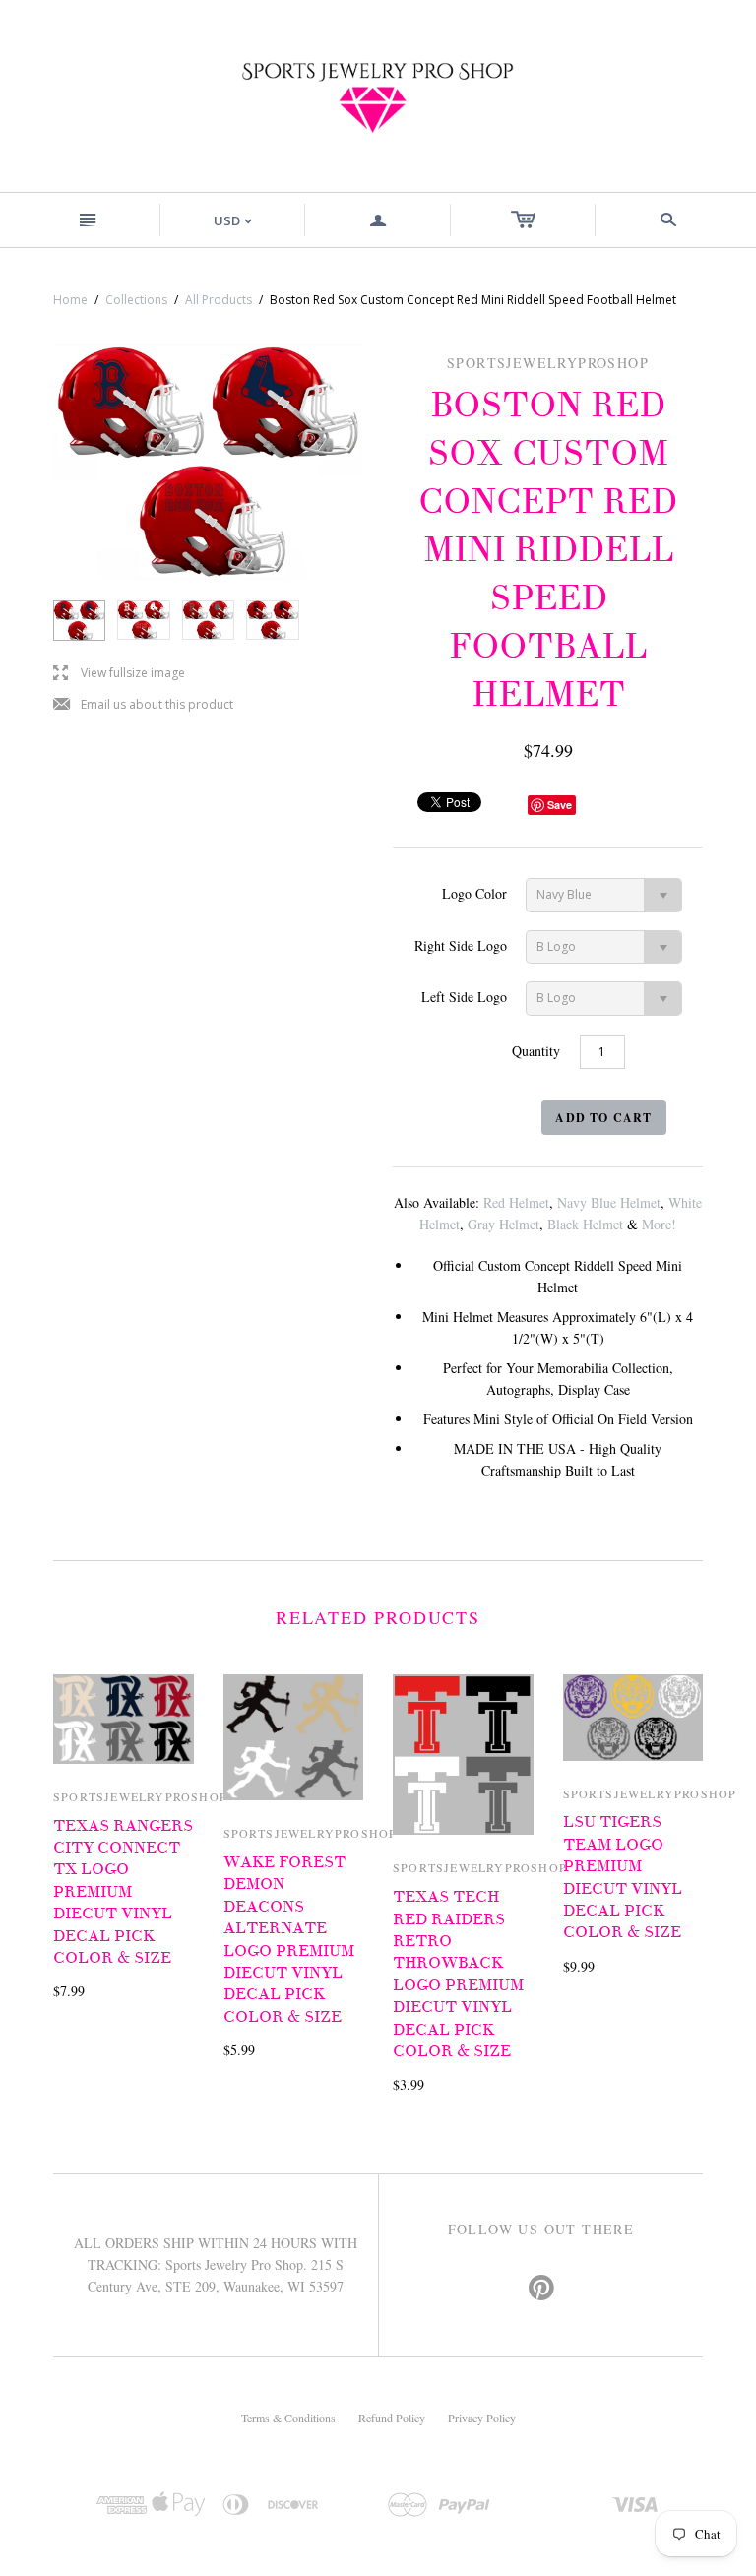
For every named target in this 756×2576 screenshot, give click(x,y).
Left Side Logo (464, 997)
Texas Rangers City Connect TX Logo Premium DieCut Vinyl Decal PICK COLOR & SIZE (123, 1892)
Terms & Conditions (288, 2418)
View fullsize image (119, 674)
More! (659, 1224)
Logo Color (474, 893)
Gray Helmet (504, 1224)
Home (70, 300)
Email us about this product (143, 705)
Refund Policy (392, 2418)
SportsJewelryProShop (140, 1796)
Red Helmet (516, 1202)
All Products (219, 300)
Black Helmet (585, 1224)
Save (560, 805)
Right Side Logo (461, 945)
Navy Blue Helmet (609, 1202)
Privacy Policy (482, 2418)
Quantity (536, 1051)
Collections (136, 300)
